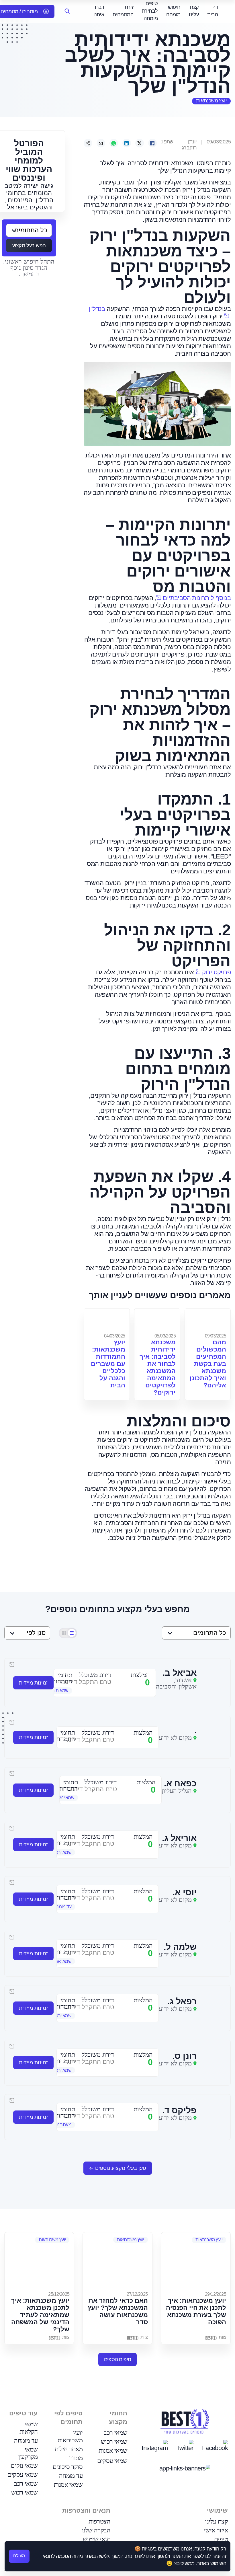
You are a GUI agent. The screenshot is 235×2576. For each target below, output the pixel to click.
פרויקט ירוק (216, 972)
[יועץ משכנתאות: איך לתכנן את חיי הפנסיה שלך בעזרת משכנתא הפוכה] (196, 2261)
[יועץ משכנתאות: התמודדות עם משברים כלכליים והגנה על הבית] (107, 1320)
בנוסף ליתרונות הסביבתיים (197, 598)
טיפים (221, 2539)
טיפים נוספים (118, 2359)
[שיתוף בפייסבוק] (152, 143)
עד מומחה (71, 2476)
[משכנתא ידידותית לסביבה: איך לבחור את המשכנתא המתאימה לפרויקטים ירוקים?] (157, 1320)
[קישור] (88, 143)
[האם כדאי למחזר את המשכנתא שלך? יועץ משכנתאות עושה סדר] (117, 2261)
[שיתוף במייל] (101, 143)
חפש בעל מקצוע (29, 246)
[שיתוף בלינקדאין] (127, 143)
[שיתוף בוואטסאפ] (114, 143)
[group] (57, 1691)
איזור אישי (216, 2530)
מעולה (19, 2556)
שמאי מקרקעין (28, 2453)
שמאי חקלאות (29, 2428)
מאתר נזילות (69, 2449)
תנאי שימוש (97, 2539)
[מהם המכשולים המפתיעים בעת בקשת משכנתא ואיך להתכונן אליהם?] (208, 1320)
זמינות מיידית (33, 1683)
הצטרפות (99, 2521)
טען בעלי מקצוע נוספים (121, 2168)
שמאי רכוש (114, 2442)
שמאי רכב (115, 2433)
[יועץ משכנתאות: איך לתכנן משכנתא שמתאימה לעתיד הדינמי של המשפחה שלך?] (39, 2261)
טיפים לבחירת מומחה (150, 11)
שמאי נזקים (24, 2466)
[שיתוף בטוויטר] (140, 143)
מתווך (76, 2458)
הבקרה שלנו (96, 2530)
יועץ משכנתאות (211, 101)
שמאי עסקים (112, 2461)
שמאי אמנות (113, 2451)
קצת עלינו (217, 2521)
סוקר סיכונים (68, 2467)
